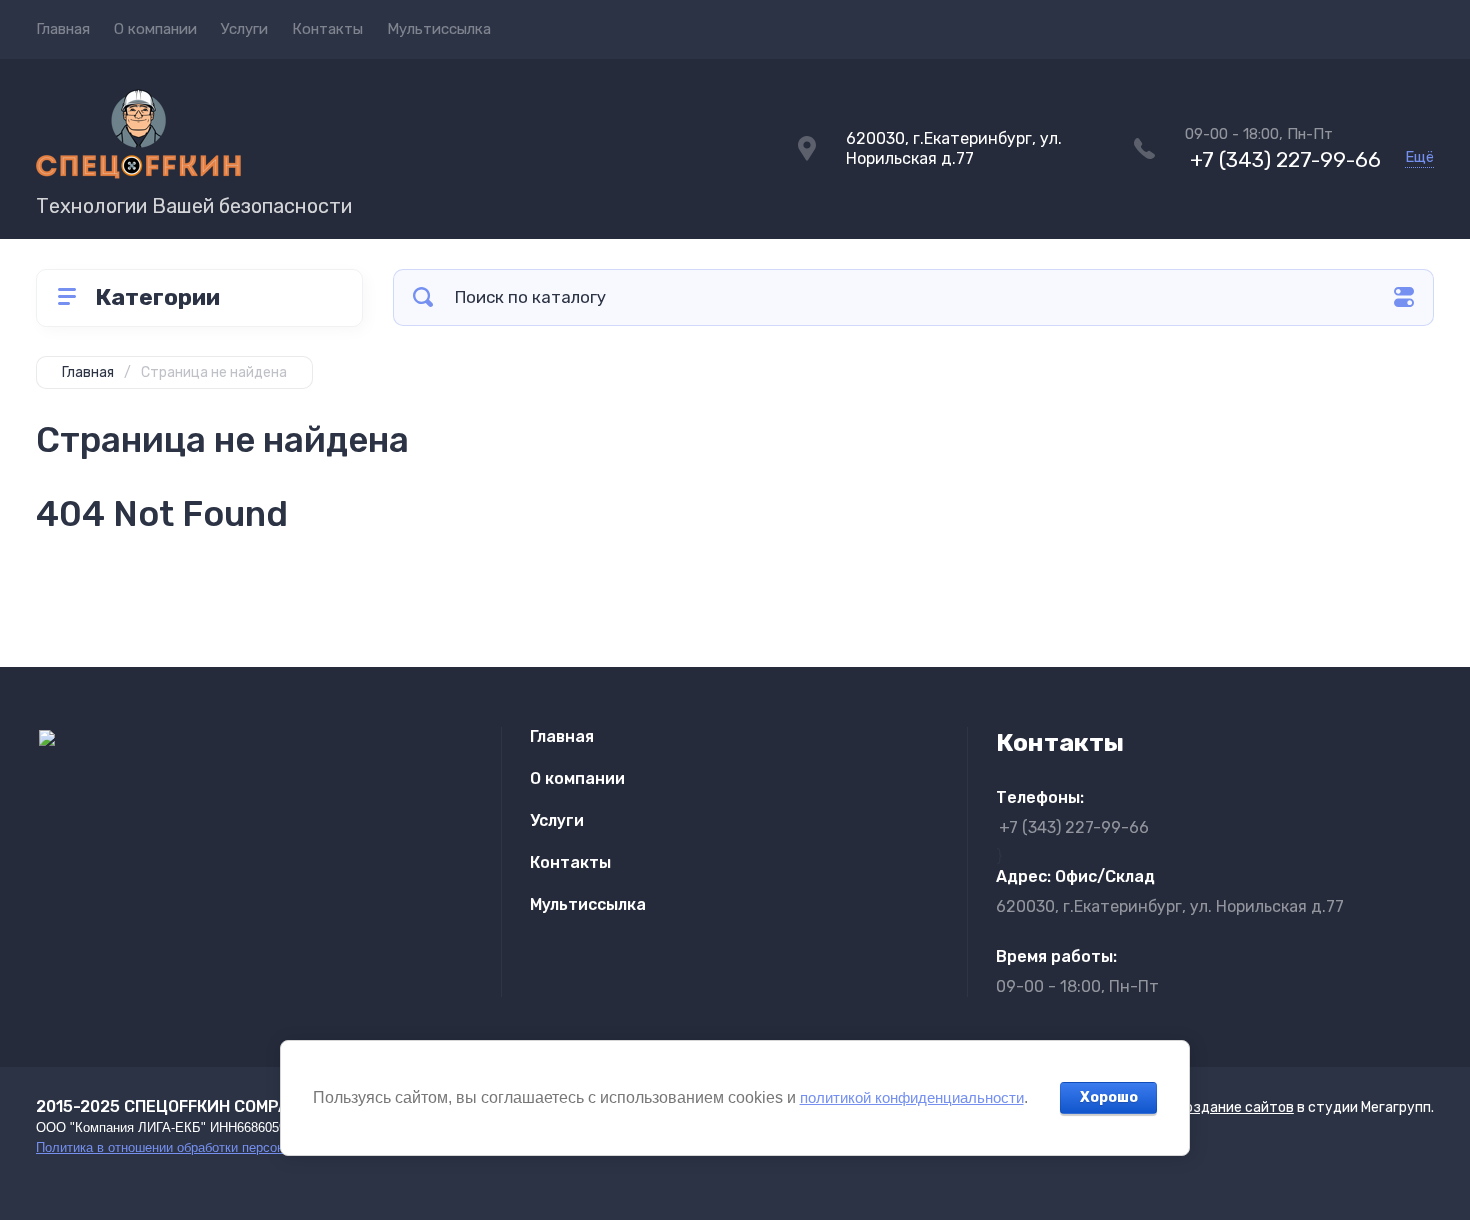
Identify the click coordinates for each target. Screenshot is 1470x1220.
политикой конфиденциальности (912, 1097)
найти (423, 297)
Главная (63, 29)
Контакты (327, 29)
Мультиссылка (439, 29)
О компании (155, 29)
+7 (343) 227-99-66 (1285, 159)
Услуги (244, 29)
